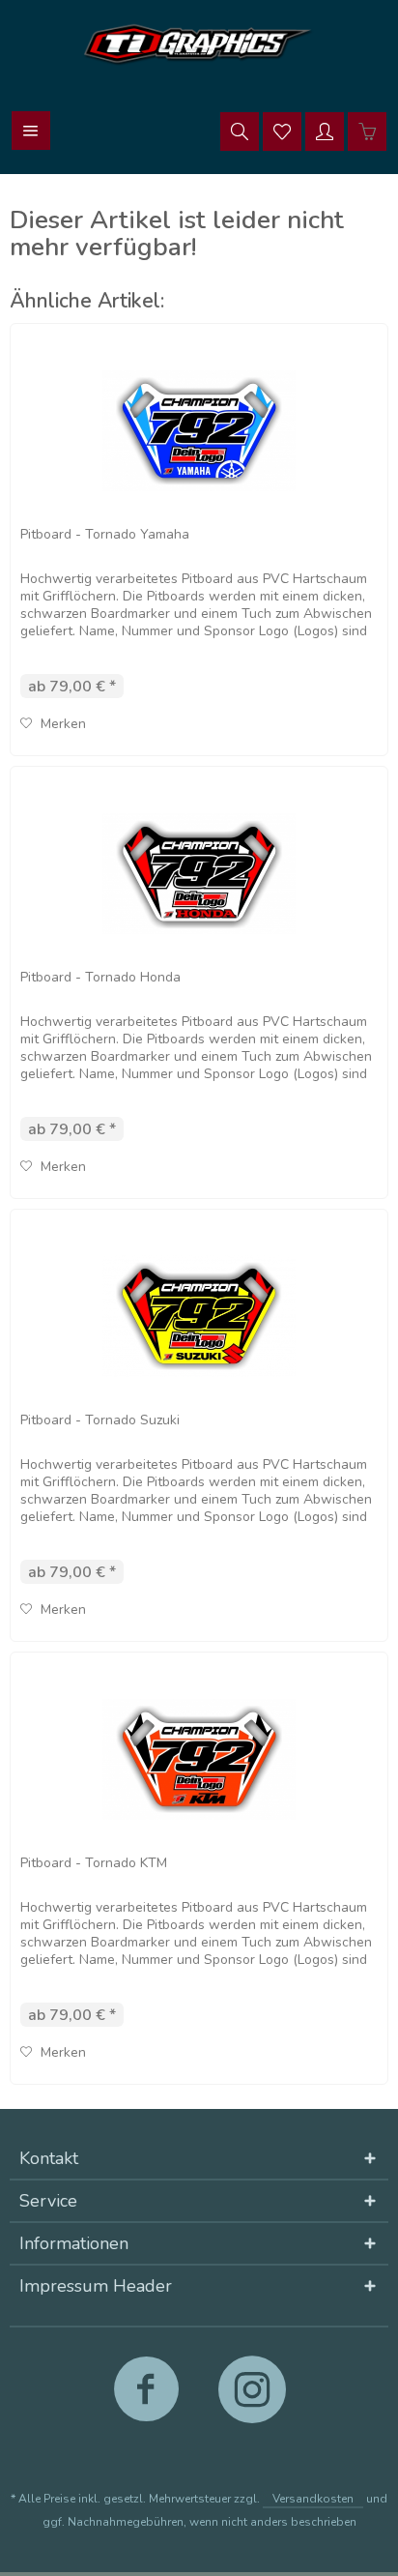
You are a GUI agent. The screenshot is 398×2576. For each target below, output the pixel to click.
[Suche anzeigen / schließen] (240, 131)
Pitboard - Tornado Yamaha (105, 534)
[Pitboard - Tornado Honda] (199, 873)
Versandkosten (313, 2499)
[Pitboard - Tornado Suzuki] (199, 1316)
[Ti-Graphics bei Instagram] (252, 2398)
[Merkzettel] (282, 131)
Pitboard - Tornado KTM (94, 1863)
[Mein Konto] (325, 131)
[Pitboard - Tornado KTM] (199, 1759)
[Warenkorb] (367, 131)
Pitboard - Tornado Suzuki (100, 1420)
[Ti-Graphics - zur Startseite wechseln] (199, 44)
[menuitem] (31, 131)
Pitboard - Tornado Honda (100, 977)
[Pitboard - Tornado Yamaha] (199, 430)
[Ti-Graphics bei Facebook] (146, 2398)
